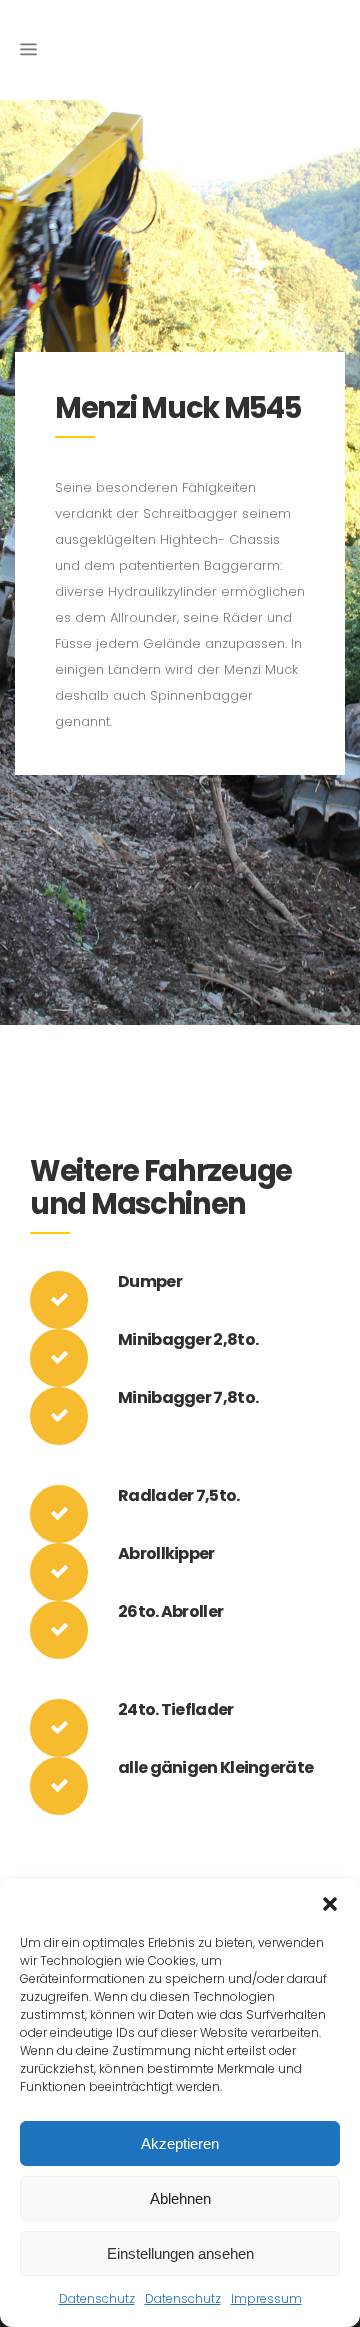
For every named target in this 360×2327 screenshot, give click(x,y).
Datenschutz (97, 2298)
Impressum (266, 2298)
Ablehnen (180, 2198)
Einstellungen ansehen (180, 2253)
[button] (330, 1904)
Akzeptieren (180, 2143)
